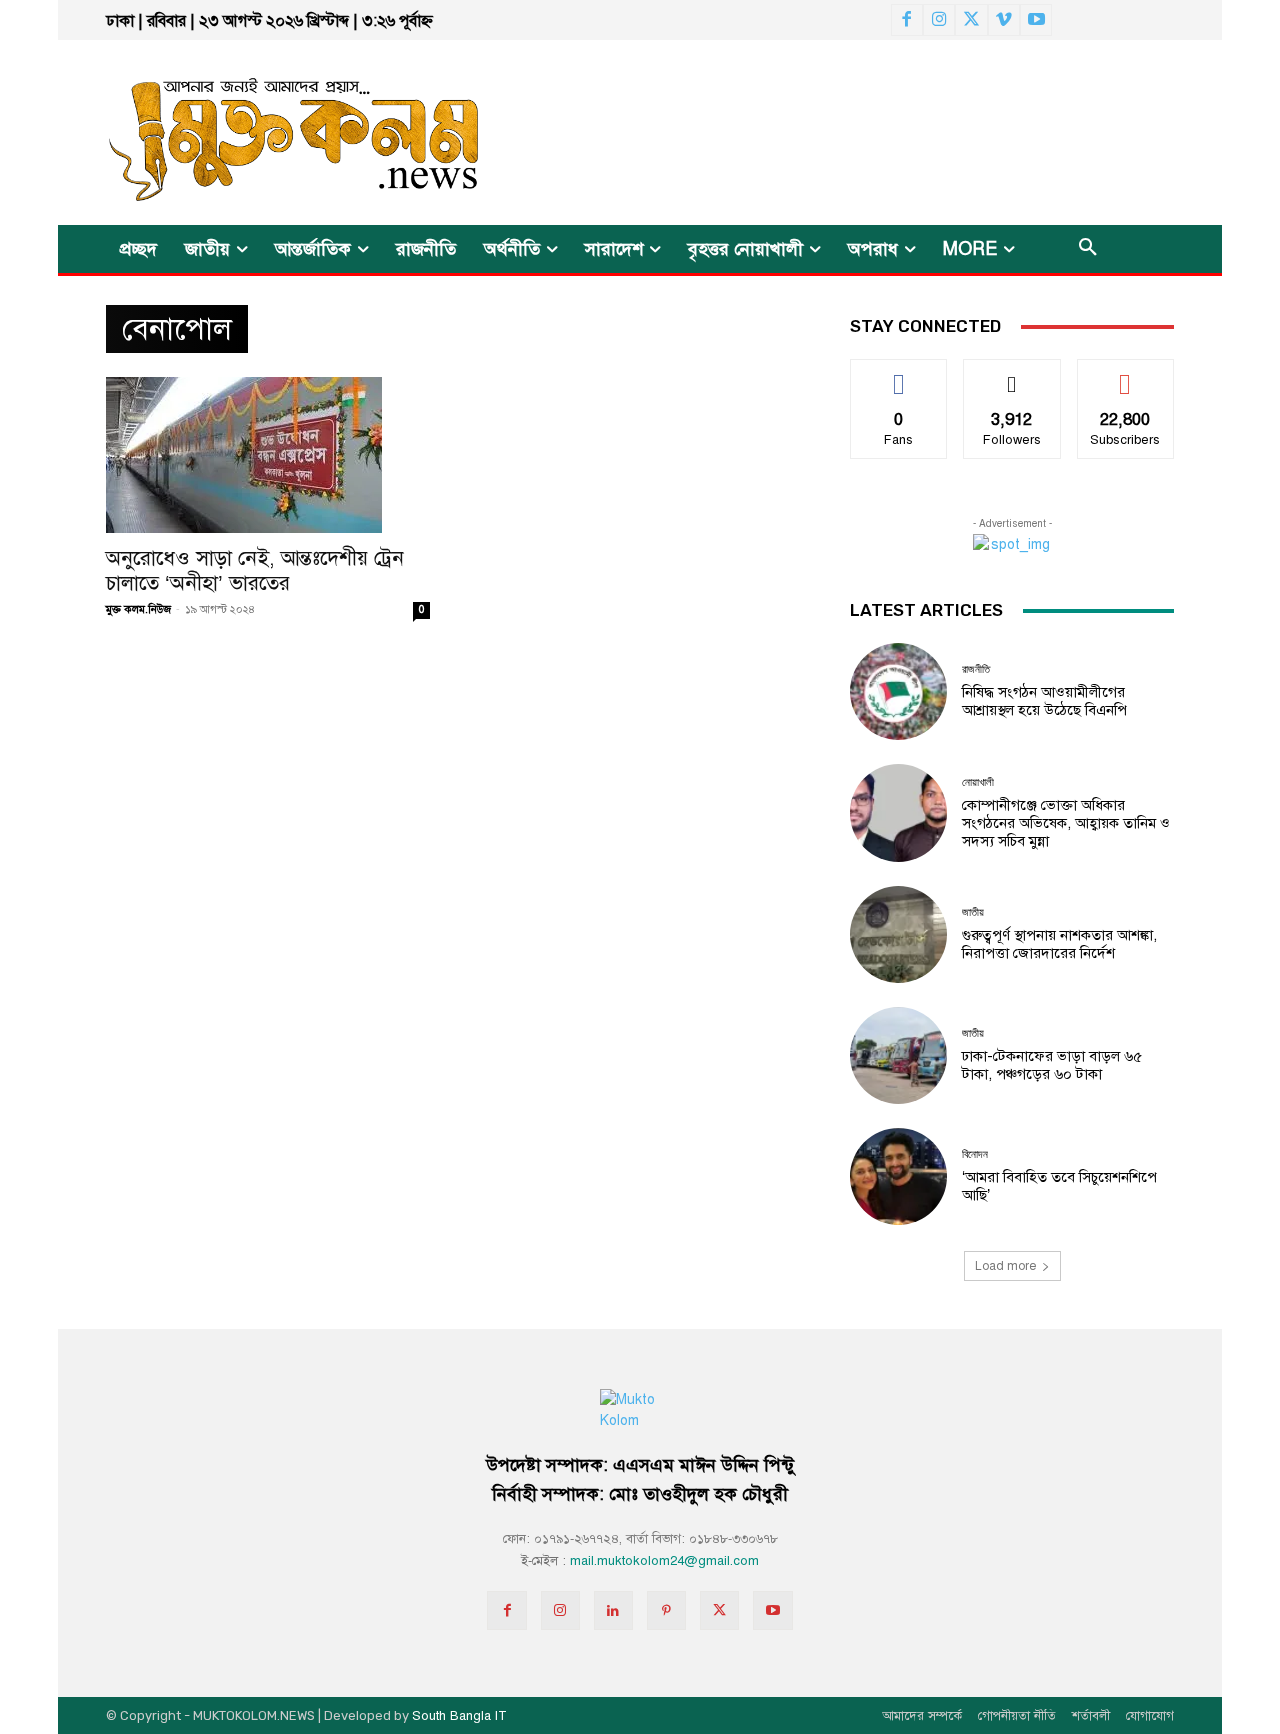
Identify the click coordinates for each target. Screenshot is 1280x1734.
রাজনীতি (976, 669)
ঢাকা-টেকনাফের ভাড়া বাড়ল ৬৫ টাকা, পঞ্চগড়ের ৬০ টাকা (1052, 1065)
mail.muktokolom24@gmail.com (664, 1561)
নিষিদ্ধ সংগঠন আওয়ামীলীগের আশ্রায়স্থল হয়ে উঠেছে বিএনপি (1044, 701)
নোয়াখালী (978, 782)
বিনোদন (975, 1154)
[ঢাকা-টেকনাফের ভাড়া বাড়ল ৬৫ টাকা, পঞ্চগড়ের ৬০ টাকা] (898, 1055)
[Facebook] (907, 20)
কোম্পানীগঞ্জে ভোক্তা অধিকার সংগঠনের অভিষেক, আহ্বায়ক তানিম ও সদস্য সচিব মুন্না (1066, 823)
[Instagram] (939, 20)
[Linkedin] (613, 1610)
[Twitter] (971, 20)
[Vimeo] (1004, 20)
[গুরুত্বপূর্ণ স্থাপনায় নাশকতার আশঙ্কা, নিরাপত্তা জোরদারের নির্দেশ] (898, 934)
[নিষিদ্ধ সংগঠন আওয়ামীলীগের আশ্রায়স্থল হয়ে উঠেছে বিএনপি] (898, 691)
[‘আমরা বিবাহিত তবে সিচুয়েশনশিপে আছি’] (898, 1176)
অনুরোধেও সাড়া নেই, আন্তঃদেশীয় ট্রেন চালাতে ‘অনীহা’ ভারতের (255, 570)
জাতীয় (973, 912)
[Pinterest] (666, 1610)
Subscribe (1125, 374)
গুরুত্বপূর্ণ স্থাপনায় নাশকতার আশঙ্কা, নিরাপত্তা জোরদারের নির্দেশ (1059, 944)
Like (899, 374)
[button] (1088, 249)
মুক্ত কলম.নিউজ (138, 609)
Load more (1005, 1266)
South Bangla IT (459, 1716)
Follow (1012, 374)
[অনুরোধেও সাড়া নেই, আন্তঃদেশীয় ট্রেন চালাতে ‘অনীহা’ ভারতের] (268, 455)
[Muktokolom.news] (258, 132)
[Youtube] (1036, 20)
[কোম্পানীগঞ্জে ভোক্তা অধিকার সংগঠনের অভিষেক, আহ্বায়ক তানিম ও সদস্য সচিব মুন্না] (898, 812)
